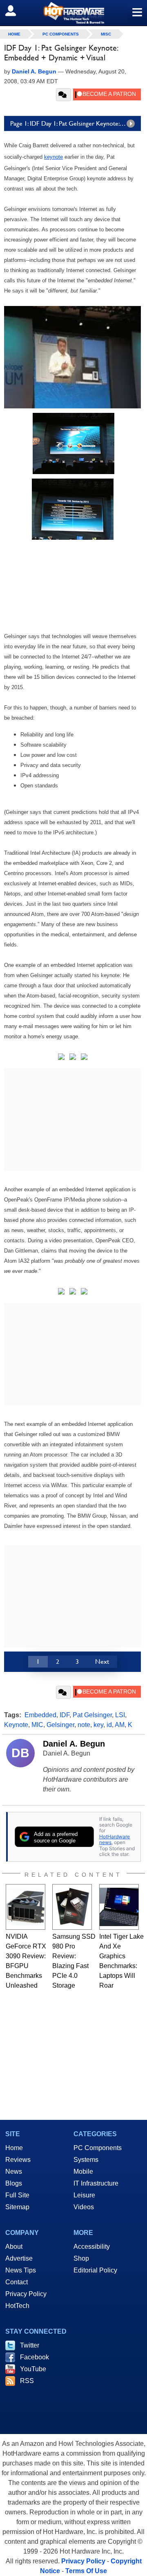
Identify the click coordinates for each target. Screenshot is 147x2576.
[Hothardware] (73, 13)
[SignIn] (16, 11)
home (14, 34)
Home (14, 2148)
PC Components (61, 34)
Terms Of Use (86, 2571)
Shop (81, 2258)
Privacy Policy (26, 2294)
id (109, 1725)
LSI (120, 1715)
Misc (106, 34)
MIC (37, 1725)
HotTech (17, 2306)
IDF (65, 1715)
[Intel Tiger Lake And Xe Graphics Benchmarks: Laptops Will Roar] (119, 1907)
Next (102, 1662)
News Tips (21, 2270)
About (14, 2247)
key (98, 1725)
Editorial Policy (95, 2270)
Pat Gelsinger (92, 1715)
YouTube (33, 2369)
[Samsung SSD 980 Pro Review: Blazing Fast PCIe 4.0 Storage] (72, 1907)
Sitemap (17, 2207)
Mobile (83, 2171)
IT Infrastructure (96, 2183)
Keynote (16, 1725)
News (14, 2171)
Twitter (30, 2345)
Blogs (14, 2183)
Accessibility (92, 2247)
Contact (17, 2282)
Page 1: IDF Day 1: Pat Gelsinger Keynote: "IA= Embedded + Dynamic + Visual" (76, 123)
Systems (86, 2160)
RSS (27, 2381)
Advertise (19, 2258)
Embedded (40, 1715)
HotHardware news (115, 1839)
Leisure (84, 2195)
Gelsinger (60, 1725)
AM (120, 1725)
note (84, 1725)
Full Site (17, 2195)
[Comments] (63, 95)
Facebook (35, 2357)
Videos (84, 2207)
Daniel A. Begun (74, 1744)
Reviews (18, 2160)
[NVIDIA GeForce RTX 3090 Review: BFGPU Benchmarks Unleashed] (26, 1907)
